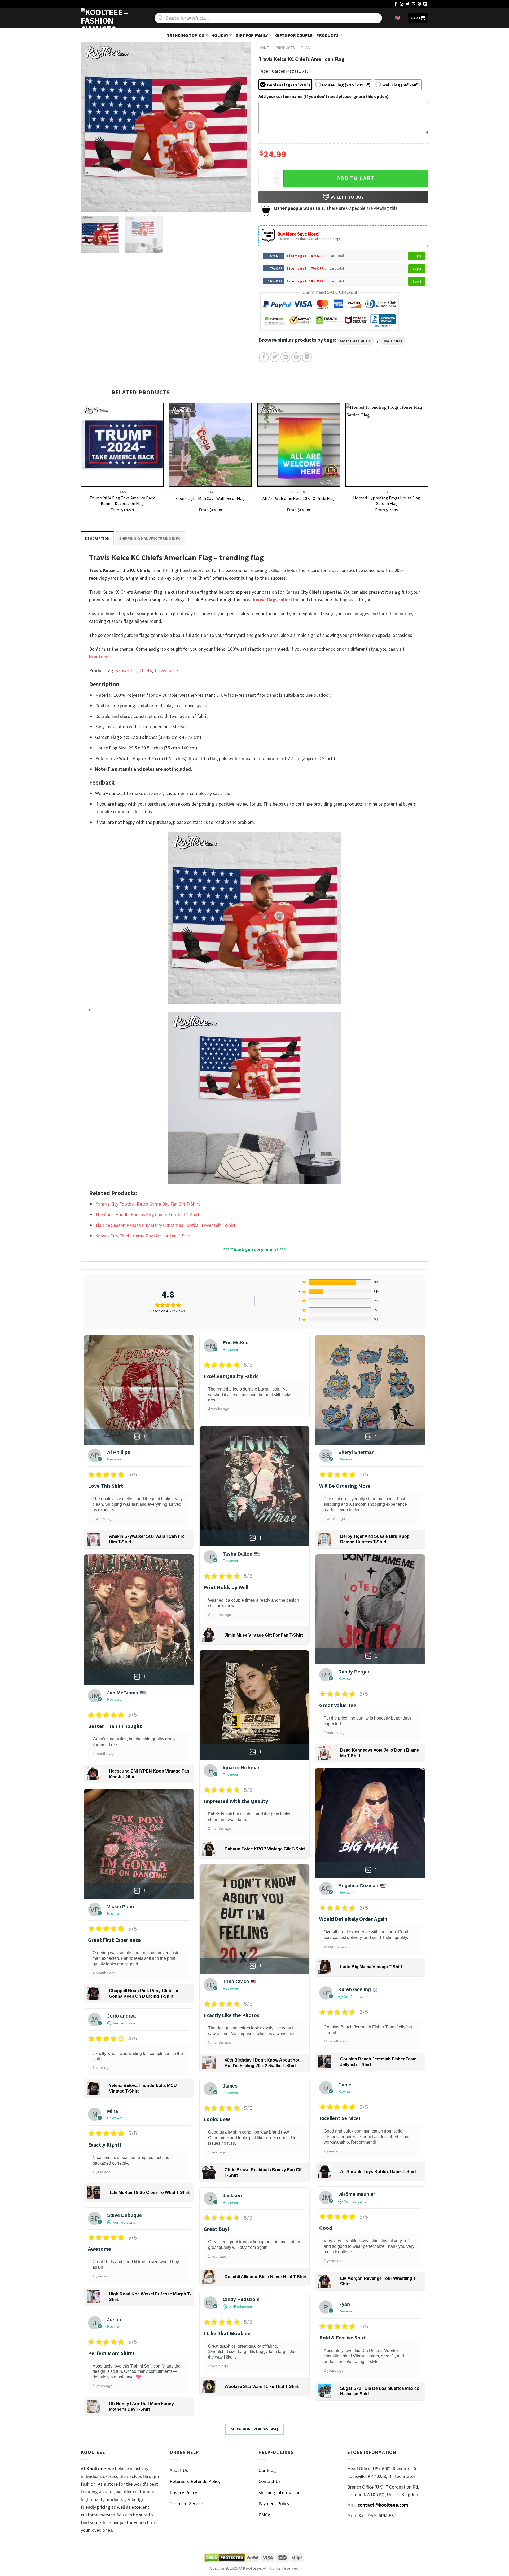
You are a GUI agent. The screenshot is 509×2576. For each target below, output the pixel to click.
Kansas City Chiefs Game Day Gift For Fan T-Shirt (143, 1236)
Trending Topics (186, 35)
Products (327, 35)
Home (264, 48)
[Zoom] (89, 205)
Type (264, 71)
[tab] (97, 538)
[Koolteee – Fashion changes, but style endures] (107, 18)
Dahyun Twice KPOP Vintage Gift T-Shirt (265, 1849)
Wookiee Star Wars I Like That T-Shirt (262, 2386)
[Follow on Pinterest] (419, 4)
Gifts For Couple (294, 35)
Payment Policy (274, 2504)
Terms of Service (186, 2504)
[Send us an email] (414, 4)
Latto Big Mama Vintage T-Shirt (371, 1967)
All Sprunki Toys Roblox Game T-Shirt (378, 2172)
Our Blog (267, 2470)
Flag (306, 48)
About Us (179, 2470)
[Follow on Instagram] (402, 4)
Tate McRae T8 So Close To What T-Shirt (149, 2193)
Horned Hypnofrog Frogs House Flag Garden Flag (387, 501)
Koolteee (99, 657)
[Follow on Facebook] (396, 4)
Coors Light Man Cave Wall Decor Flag (210, 498)
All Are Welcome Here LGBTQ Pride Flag (299, 498)
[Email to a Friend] (285, 357)
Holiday (220, 35)
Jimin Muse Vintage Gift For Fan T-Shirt (264, 1635)
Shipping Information (279, 2492)
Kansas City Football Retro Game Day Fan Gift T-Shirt (148, 1204)
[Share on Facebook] (264, 357)
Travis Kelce (392, 341)
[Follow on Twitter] (408, 4)
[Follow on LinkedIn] (425, 4)
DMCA (264, 2515)
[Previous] (91, 127)
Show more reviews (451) (255, 2429)
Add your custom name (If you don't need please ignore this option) (324, 96)
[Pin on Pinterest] (296, 357)
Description (97, 538)
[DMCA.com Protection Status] (225, 2558)
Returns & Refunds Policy (195, 2481)
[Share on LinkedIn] (307, 357)
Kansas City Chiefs (356, 341)
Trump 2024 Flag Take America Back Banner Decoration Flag (122, 501)
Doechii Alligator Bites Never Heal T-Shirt (266, 2277)
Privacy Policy (183, 2492)
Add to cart (356, 178)
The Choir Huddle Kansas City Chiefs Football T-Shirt (147, 1214)
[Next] (240, 127)
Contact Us (270, 2481)
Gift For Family (252, 35)
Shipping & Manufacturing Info (150, 538)
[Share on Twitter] (275, 357)
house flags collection (276, 600)
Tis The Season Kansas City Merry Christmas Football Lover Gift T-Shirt (165, 1225)
